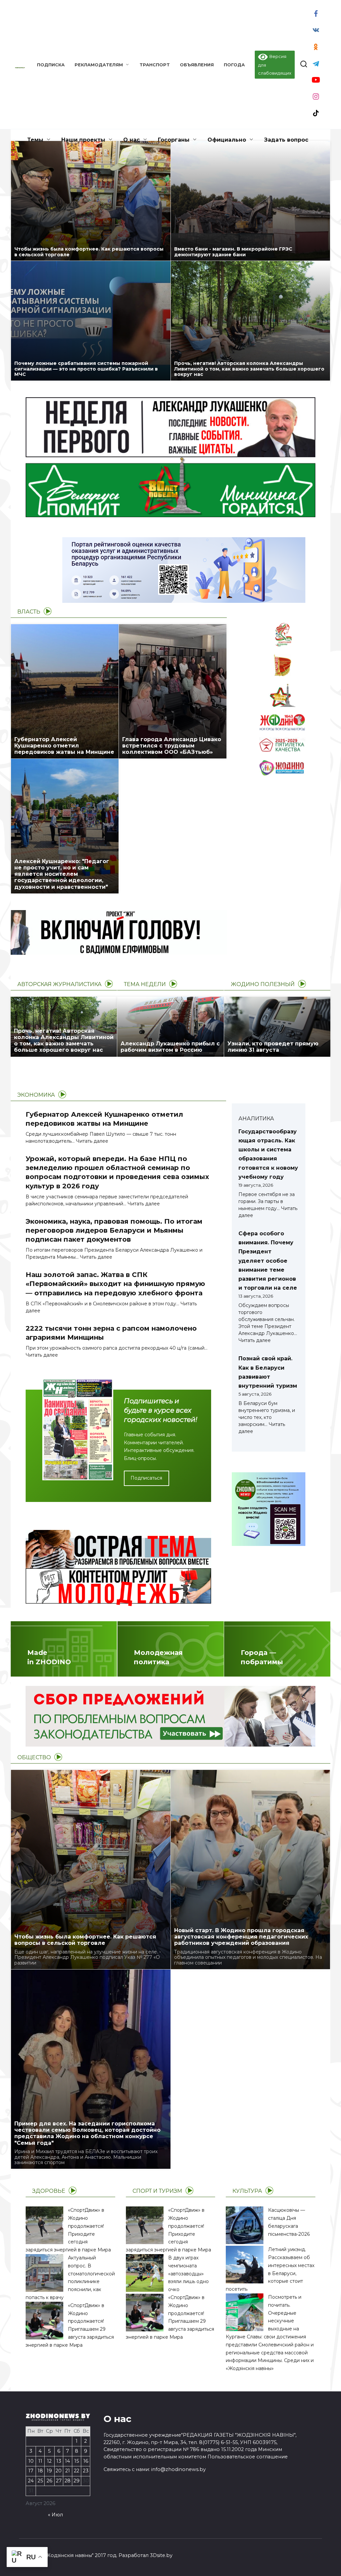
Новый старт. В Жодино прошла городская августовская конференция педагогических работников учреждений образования (241, 1937)
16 (86, 2461)
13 (59, 2461)
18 (40, 2471)
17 (31, 2471)
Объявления (197, 65)
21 (68, 2471)
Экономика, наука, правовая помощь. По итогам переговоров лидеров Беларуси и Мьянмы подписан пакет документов (114, 1230)
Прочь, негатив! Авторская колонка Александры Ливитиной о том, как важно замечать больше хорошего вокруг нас (249, 369)
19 (49, 2471)
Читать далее (92, 1141)
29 (77, 2481)
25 (40, 2481)
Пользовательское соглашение (248, 2457)
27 (59, 2481)
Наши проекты (83, 140)
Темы (35, 140)
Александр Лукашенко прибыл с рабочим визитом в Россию (170, 1047)
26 (49, 2481)
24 (31, 2481)
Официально (227, 140)
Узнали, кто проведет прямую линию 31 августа (273, 1047)
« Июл (55, 2515)
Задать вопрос (286, 140)
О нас (132, 140)
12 (49, 2461)
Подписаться (146, 1478)
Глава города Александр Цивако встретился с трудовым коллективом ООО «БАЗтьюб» (172, 746)
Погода (234, 65)
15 (77, 2461)
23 (86, 2471)
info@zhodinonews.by (178, 2469)
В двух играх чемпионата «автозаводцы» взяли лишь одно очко (188, 2274)
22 (77, 2471)
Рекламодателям (99, 65)
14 (67, 2461)
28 (68, 2481)
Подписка (51, 65)
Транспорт (155, 65)
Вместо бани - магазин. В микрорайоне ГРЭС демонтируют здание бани (233, 252)
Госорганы (174, 140)
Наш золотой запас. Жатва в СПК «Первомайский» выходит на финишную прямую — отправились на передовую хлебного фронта (115, 1284)
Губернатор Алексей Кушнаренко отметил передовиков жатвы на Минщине (64, 746)
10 (31, 2461)
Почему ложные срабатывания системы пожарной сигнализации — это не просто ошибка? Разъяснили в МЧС (86, 369)
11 (40, 2461)
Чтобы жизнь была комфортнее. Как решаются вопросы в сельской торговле (89, 252)
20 (59, 2471)
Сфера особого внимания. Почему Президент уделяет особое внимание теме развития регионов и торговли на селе (268, 1261)
